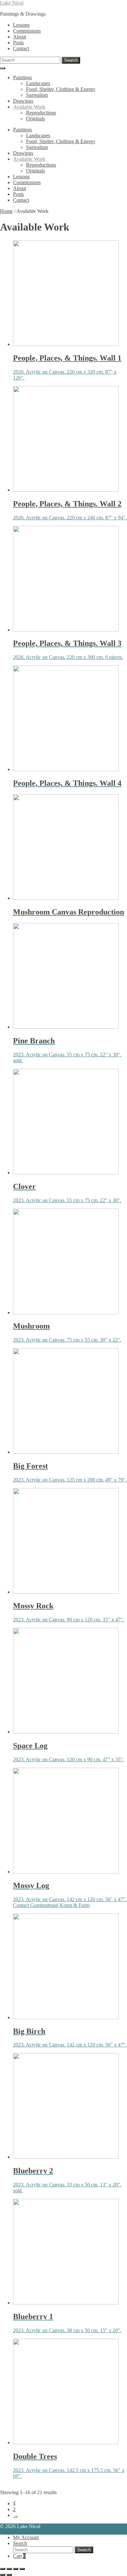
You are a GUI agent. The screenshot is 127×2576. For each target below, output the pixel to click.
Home (6, 211)
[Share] (16, 2569)
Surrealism (37, 95)
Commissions (27, 31)
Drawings (23, 101)
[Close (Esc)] (22, 2569)
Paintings (22, 77)
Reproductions (41, 113)
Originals (35, 119)
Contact (21, 48)
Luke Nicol (12, 3)
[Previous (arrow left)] (3, 2575)
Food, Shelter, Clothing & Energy (61, 89)
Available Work (29, 107)
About (20, 37)
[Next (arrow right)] (9, 2575)
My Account (26, 2537)
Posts (18, 43)
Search (71, 60)
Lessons (21, 25)
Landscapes (38, 83)
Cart (19, 2556)
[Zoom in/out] (3, 2569)
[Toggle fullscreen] (9, 2569)
